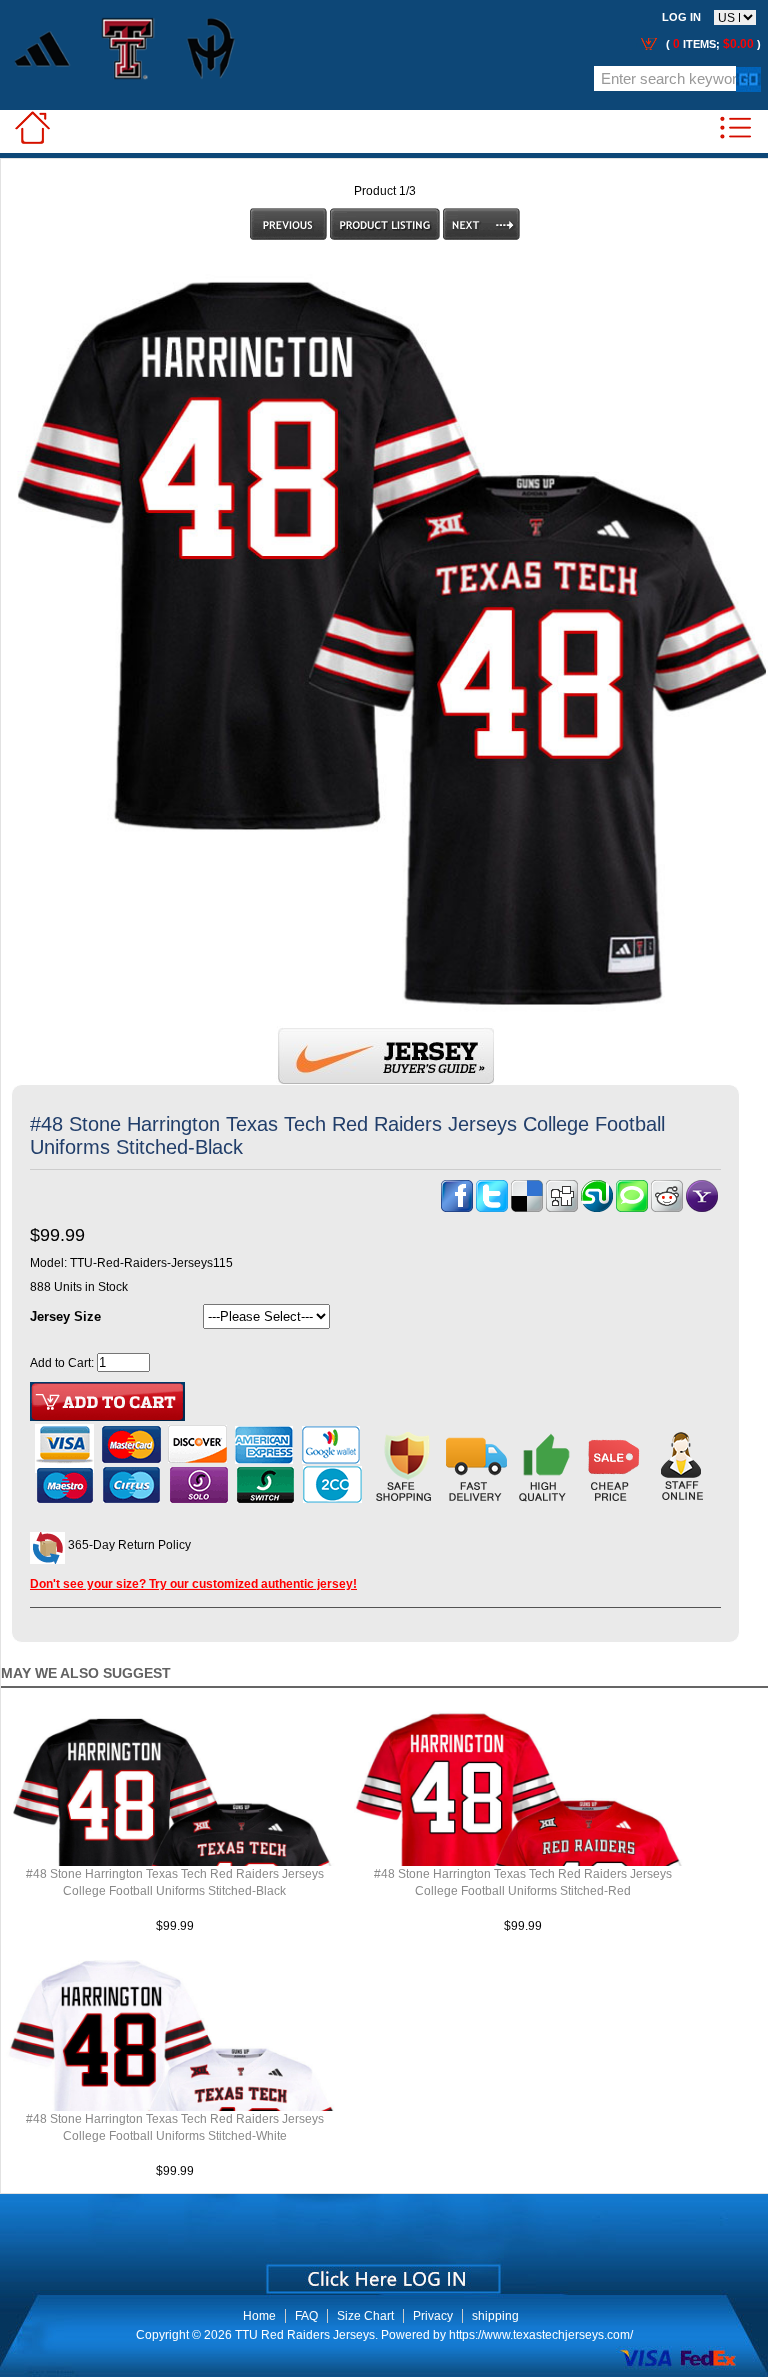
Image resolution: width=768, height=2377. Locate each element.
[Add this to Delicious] (527, 1208)
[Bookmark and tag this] (667, 1208)
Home (259, 2316)
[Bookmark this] (702, 1208)
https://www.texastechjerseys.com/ (541, 2335)
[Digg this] (562, 1208)
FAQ (306, 2316)
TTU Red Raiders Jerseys (305, 2335)
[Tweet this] (492, 1208)
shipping (495, 2316)
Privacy (433, 2316)
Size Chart (365, 2316)
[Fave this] (632, 1208)
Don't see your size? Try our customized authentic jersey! (193, 1584)
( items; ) (712, 44)
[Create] (381, 2272)
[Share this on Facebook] (457, 1208)
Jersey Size (65, 1316)
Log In (681, 17)
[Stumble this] (597, 1208)
